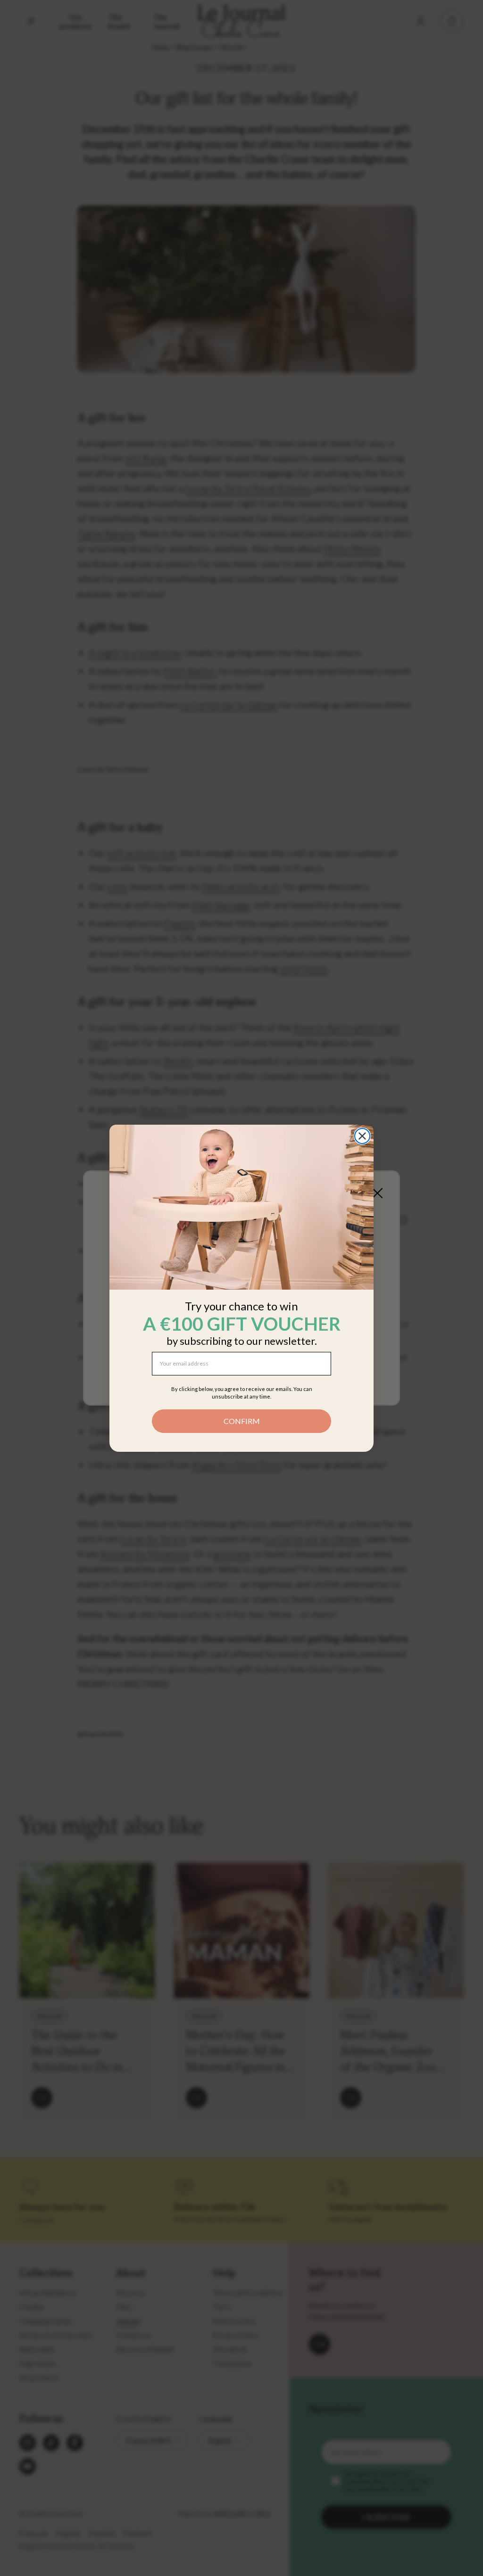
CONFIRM (242, 1421)
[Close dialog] (362, 1136)
